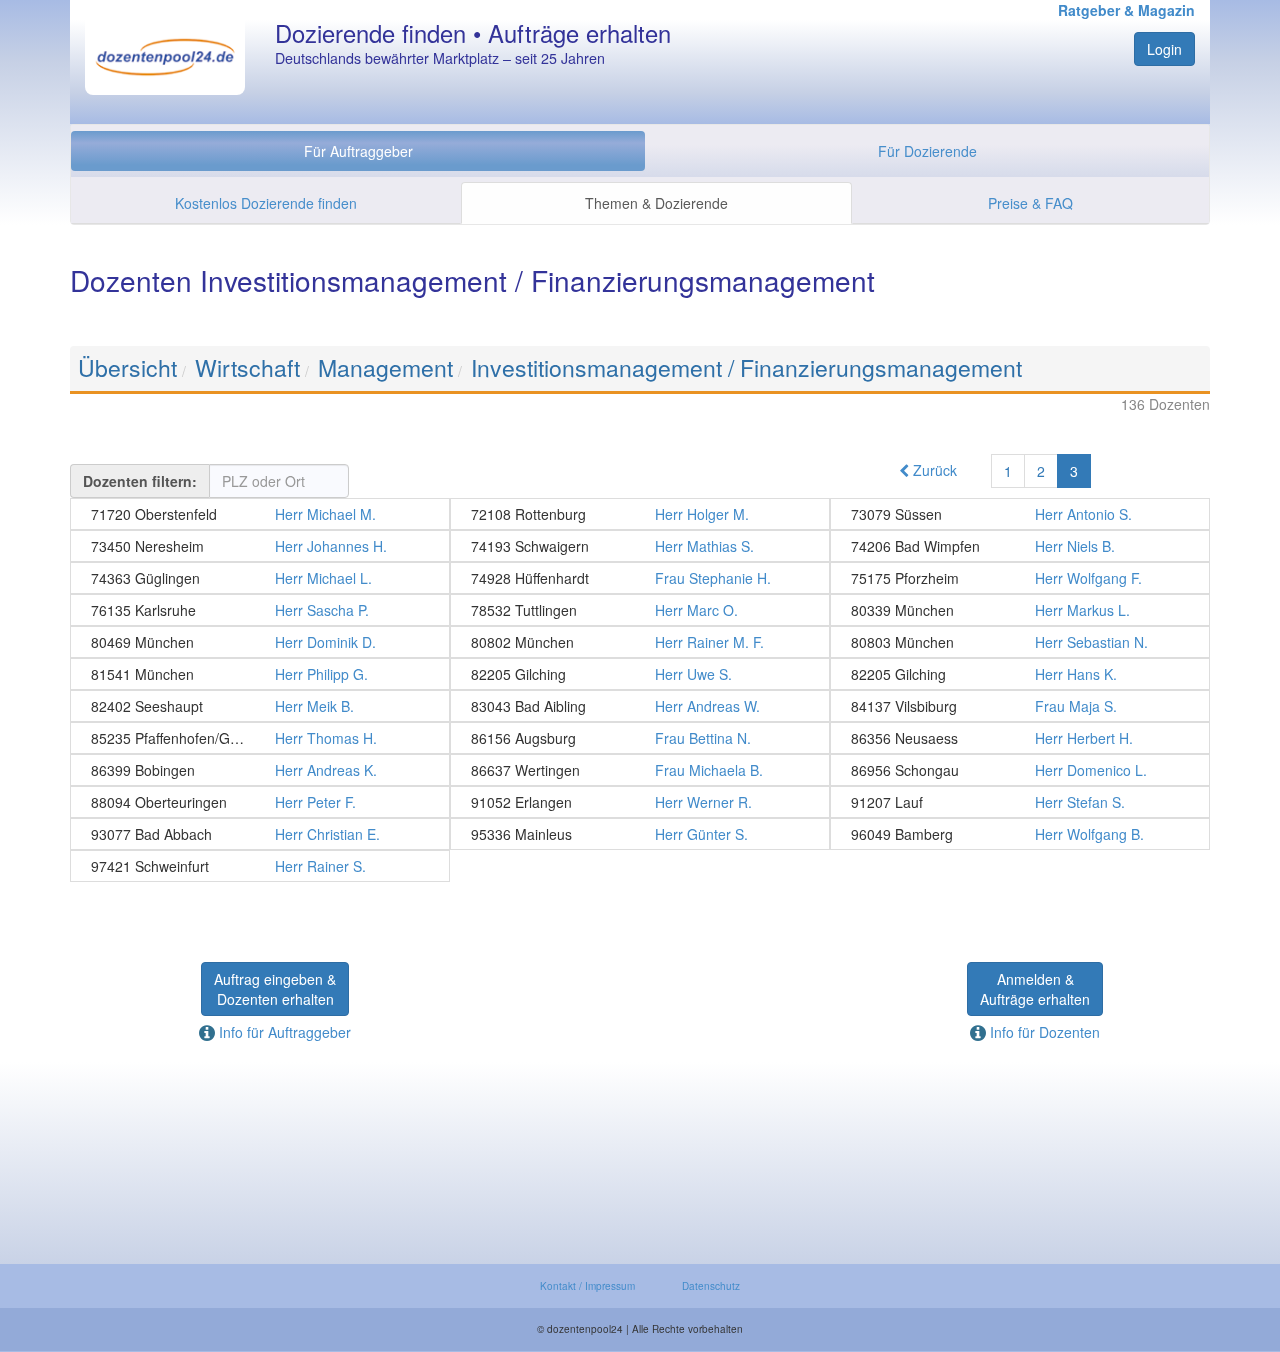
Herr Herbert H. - (1020, 738)
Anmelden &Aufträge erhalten (1035, 989)
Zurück (933, 470)
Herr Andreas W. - (640, 706)
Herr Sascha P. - (260, 610)
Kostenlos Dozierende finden (266, 203)
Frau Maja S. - (1020, 706)
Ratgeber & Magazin (1126, 10)
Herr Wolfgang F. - (1020, 578)
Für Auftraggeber (358, 151)
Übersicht (127, 367)
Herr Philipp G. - (260, 674)
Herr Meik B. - (260, 706)
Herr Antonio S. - (1020, 514)
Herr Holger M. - (640, 514)
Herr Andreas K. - (260, 770)
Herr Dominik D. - (260, 642)
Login (1164, 49)
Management (385, 367)
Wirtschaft (247, 367)
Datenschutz (711, 1286)
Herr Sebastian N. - (1020, 642)
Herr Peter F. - (260, 802)
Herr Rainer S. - (260, 866)
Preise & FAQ (1030, 203)
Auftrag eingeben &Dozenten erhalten (275, 989)
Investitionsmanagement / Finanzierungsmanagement (746, 367)
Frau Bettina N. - (640, 738)
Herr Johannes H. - (260, 546)
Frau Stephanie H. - (640, 578)
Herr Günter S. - (640, 834)
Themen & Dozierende (656, 203)
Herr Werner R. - (640, 802)
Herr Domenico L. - (1020, 770)
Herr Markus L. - (1020, 610)
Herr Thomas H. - (260, 738)
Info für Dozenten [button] (1043, 1032)
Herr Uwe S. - (640, 674)
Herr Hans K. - (1020, 674)
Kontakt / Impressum (587, 1286)
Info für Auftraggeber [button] (283, 1032)
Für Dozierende (927, 151)
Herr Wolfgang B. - (1020, 834)
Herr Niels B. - (1020, 546)
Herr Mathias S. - (640, 546)
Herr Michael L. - (260, 578)
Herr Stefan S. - (1020, 802)
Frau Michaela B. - (640, 770)
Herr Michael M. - (260, 514)
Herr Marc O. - (640, 610)
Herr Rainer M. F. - (640, 642)
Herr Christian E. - (260, 834)
